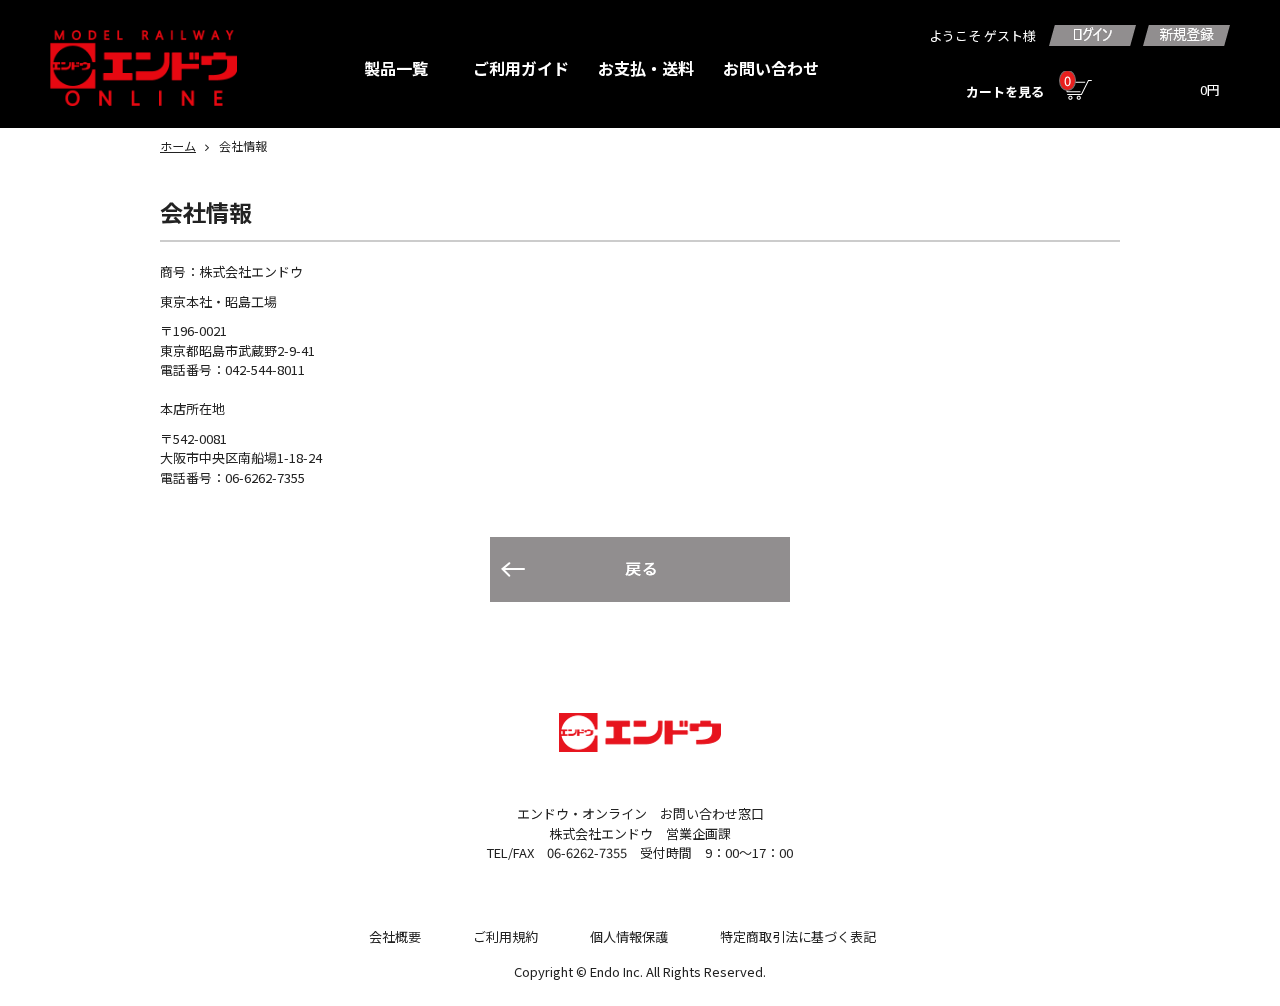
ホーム (178, 145)
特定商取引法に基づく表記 (798, 936)
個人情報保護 (629, 936)
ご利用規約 (505, 936)
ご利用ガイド (521, 68)
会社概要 (395, 936)
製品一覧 (396, 68)
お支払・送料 (646, 68)
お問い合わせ (771, 68)
